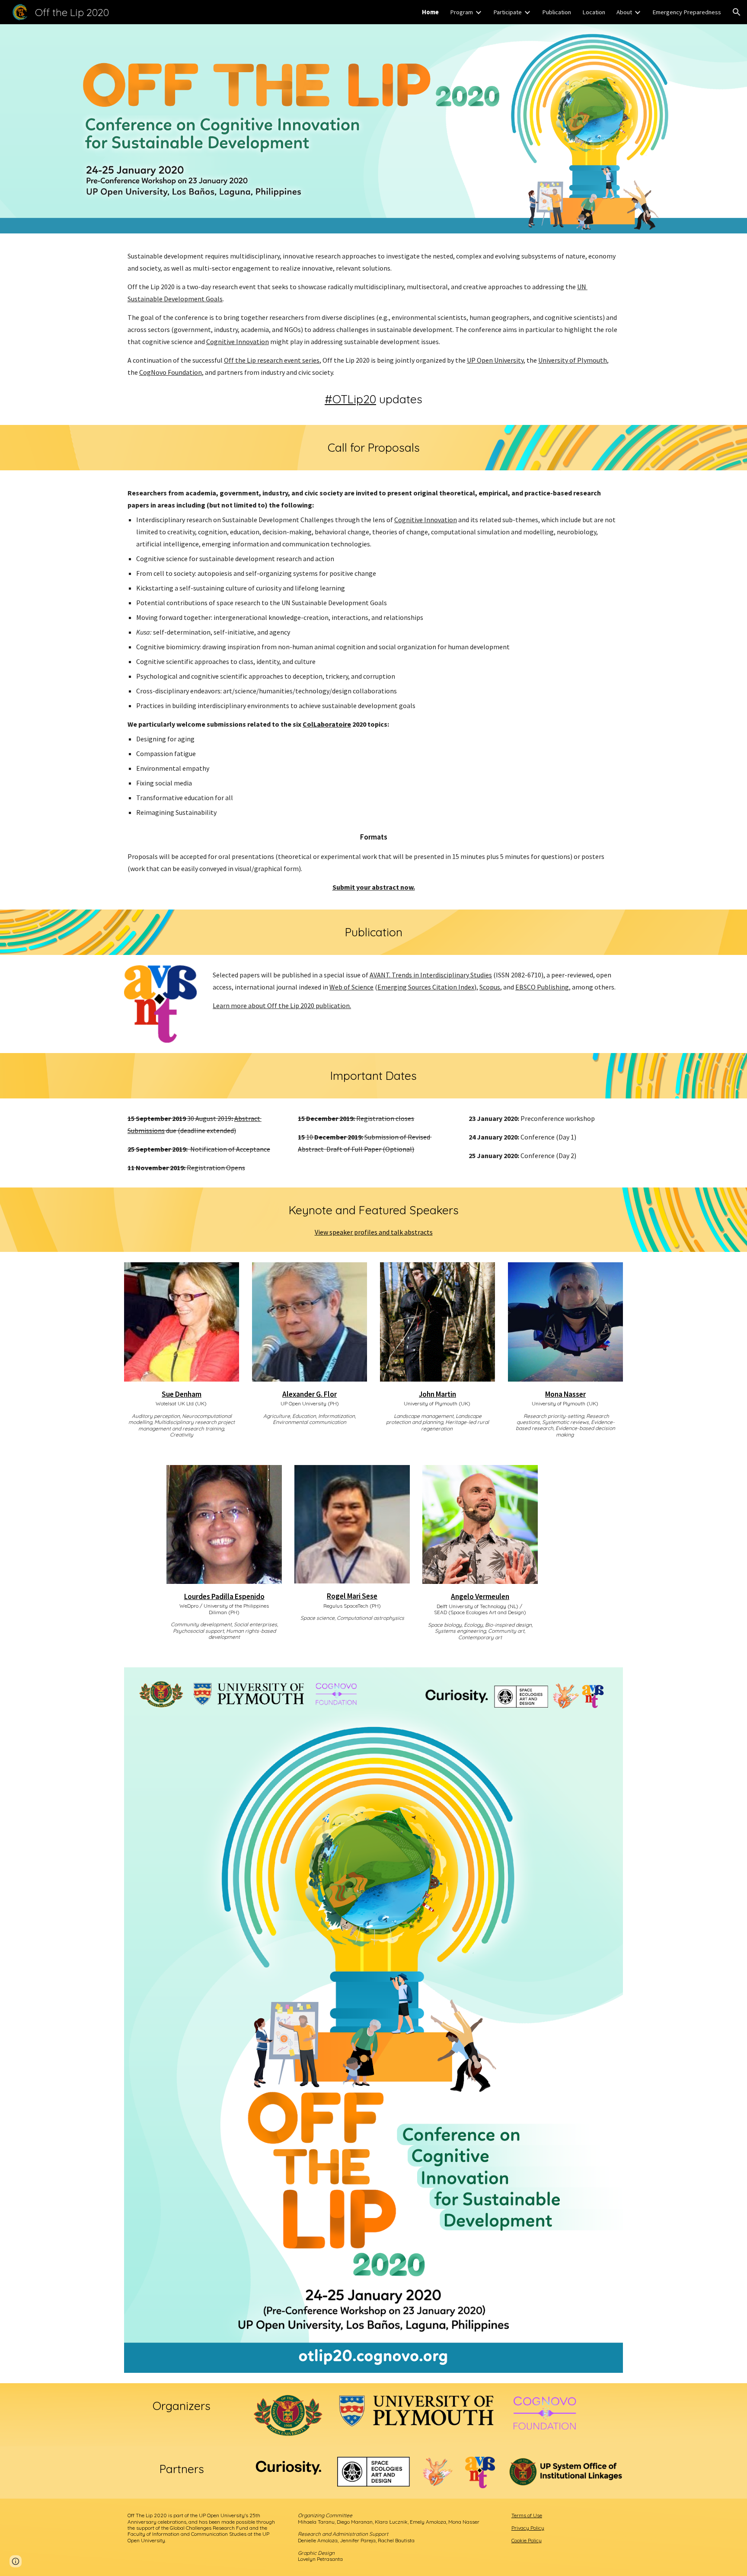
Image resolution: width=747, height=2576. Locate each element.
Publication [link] (557, 12)
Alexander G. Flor (310, 1394)
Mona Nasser (565, 1394)
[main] (373, 314)
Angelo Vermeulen (480, 1596)
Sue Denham (182, 1394)
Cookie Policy (527, 2540)
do (260, 1596)
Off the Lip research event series (272, 360)
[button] (737, 12)
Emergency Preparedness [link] (687, 12)
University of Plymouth (573, 360)
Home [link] (430, 12)
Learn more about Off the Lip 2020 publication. (282, 1006)
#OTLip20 (350, 399)
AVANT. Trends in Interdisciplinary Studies (431, 975)
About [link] (624, 12)
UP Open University (495, 360)
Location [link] (594, 12)
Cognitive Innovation (238, 342)
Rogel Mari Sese (352, 1596)
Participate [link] (508, 12)
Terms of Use (527, 2515)
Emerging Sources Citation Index (426, 987)
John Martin (437, 1394)
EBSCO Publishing (542, 987)
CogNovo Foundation (171, 372)
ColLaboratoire (327, 724)
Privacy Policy (528, 2528)
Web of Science (351, 987)
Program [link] (461, 12)
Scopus (490, 987)
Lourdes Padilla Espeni (220, 1596)
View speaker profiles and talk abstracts (374, 1232)
